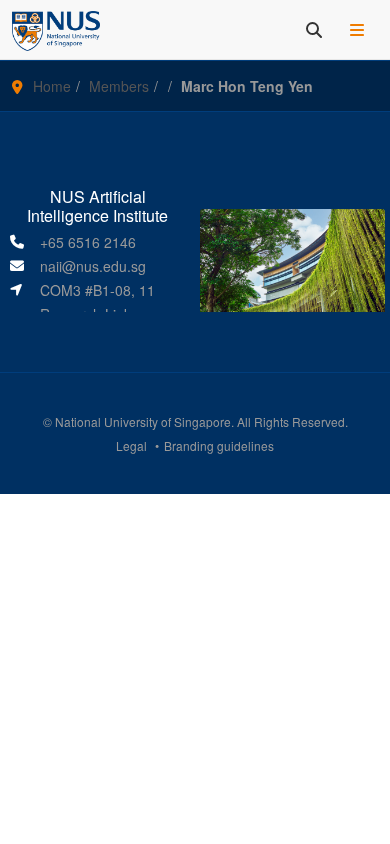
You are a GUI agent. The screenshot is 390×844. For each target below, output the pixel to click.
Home (52, 86)
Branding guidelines (219, 445)
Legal (131, 445)
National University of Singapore (143, 421)
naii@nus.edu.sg (93, 266)
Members (119, 86)
